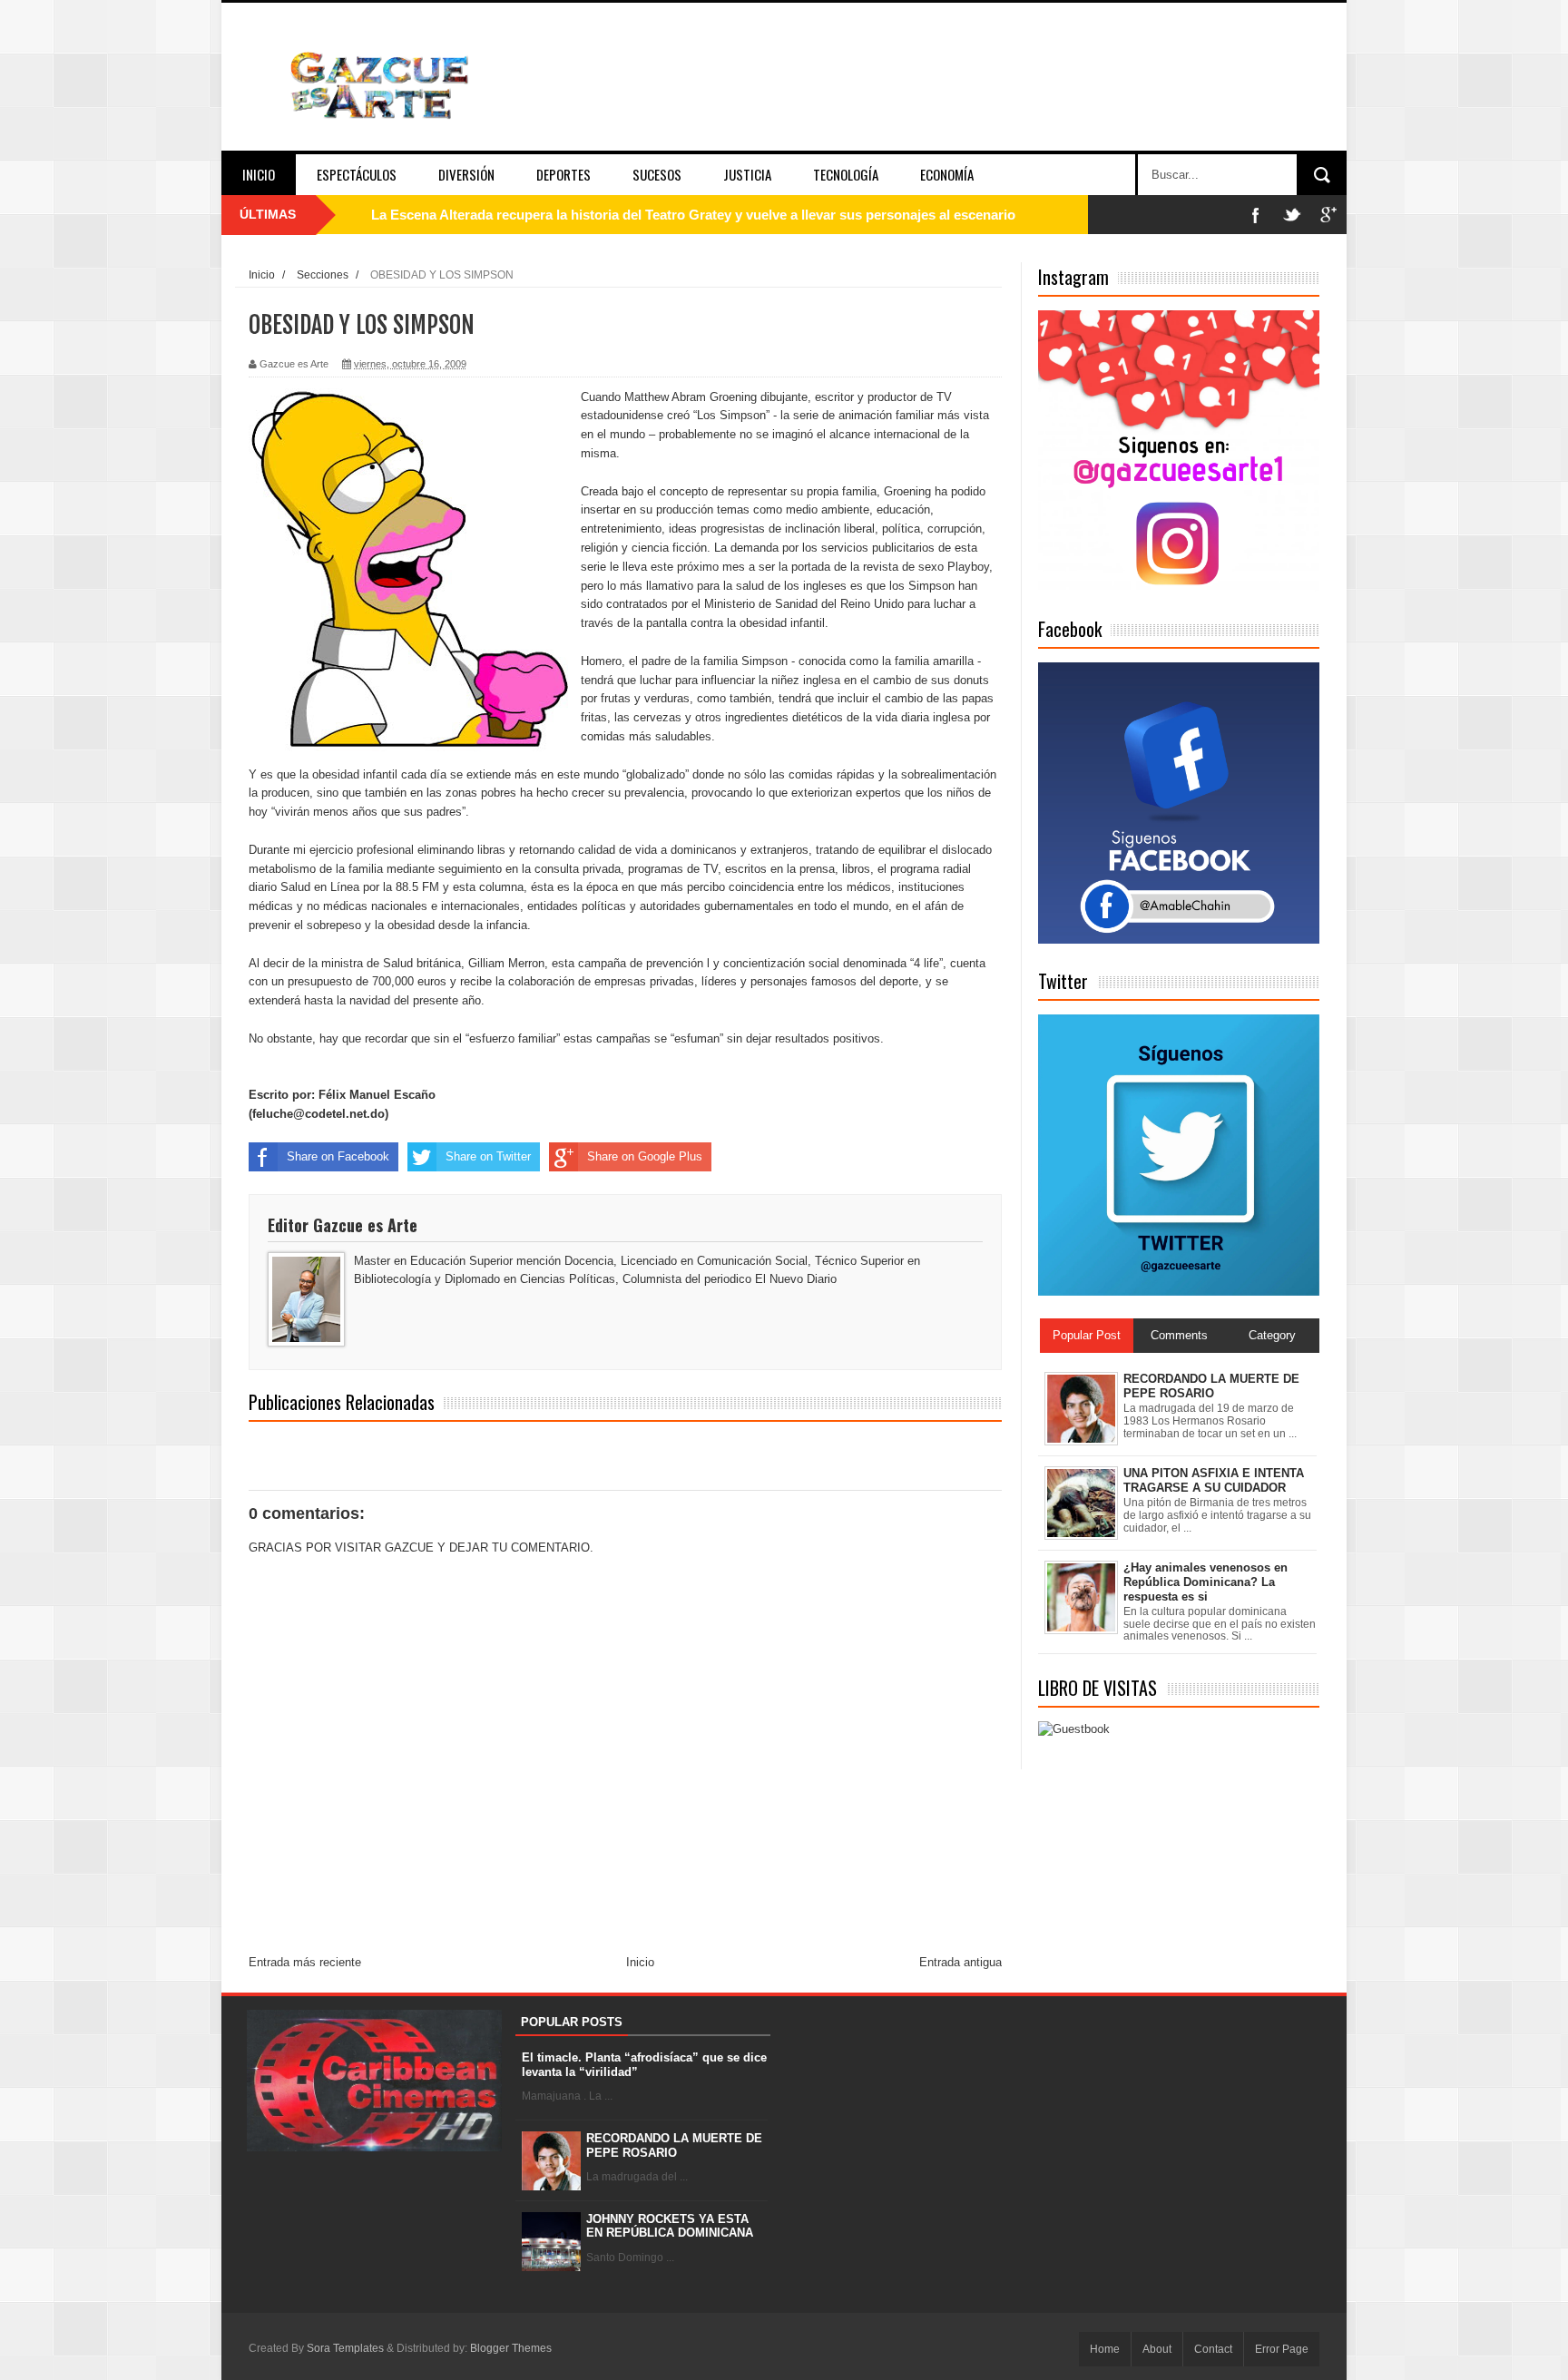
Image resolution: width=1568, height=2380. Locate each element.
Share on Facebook (338, 1156)
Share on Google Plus (645, 1156)
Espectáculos (357, 174)
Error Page (1282, 2349)
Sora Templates (345, 2348)
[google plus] (1328, 215)
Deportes (563, 174)
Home (1105, 2349)
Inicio (259, 174)
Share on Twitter (488, 1156)
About (1157, 2349)
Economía (947, 174)
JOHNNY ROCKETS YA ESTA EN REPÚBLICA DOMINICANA (670, 2226)
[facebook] (1256, 215)
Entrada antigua (960, 1962)
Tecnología (846, 174)
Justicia (747, 174)
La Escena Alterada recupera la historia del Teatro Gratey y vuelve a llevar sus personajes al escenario (693, 215)
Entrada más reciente (305, 1962)
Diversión (466, 174)
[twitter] (1292, 215)
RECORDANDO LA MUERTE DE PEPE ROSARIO (674, 2145)
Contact (1213, 2349)
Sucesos (657, 174)
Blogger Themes (511, 2348)
